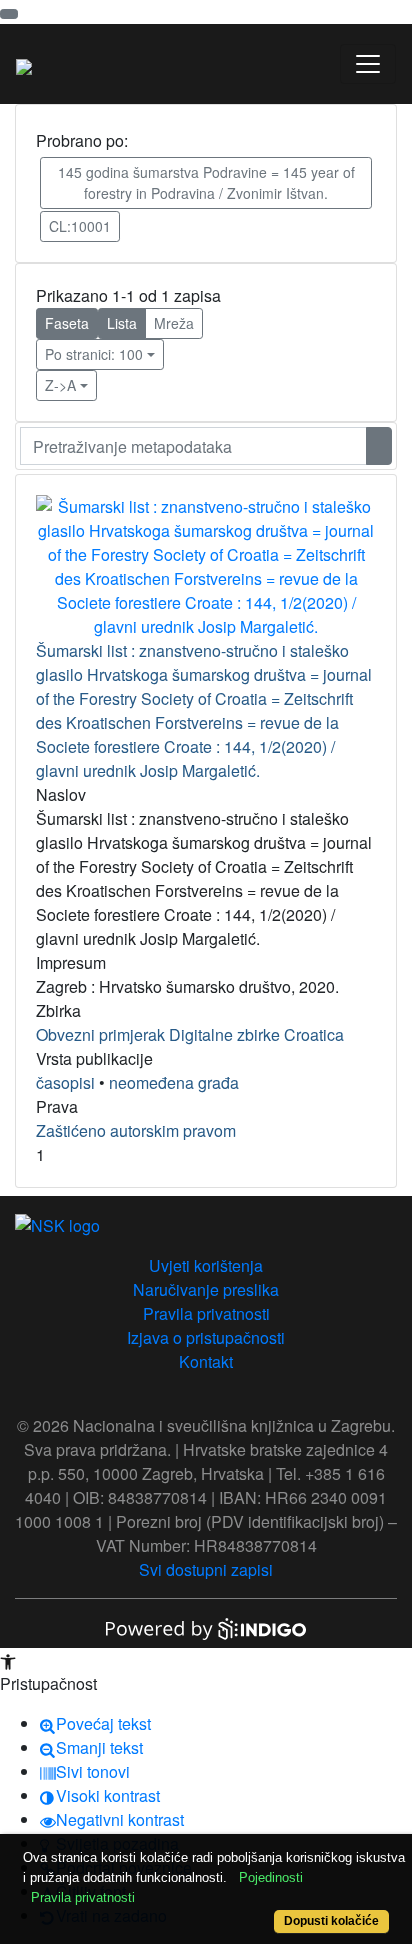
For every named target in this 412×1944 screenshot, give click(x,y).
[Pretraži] (379, 446)
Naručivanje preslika (206, 1289)
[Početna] (24, 64)
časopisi (65, 1082)
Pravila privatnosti (206, 1313)
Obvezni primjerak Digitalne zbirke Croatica (190, 1034)
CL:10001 (80, 226)
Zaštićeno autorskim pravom (136, 1130)
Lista (122, 323)
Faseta (67, 323)
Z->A (60, 385)
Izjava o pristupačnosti (206, 1337)
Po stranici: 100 (94, 354)
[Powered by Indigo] (206, 1626)
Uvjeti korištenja (206, 1265)
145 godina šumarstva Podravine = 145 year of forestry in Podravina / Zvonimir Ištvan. (206, 182)
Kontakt (206, 1361)
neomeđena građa (174, 1082)
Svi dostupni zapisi (206, 1569)
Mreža (174, 323)
